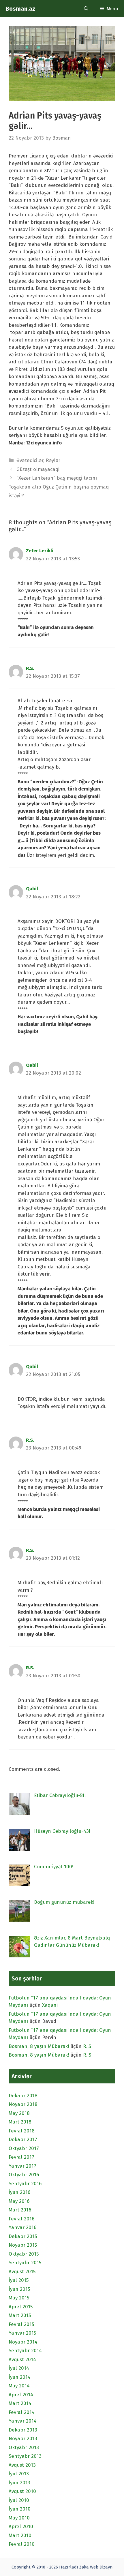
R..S (87, 2046)
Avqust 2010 (22, 2491)
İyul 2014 (19, 2368)
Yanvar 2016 (22, 2227)
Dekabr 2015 (23, 2236)
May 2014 (19, 2386)
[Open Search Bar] (86, 9)
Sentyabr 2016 (25, 2184)
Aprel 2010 (21, 2527)
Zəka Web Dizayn (96, 2567)
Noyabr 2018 (23, 2104)
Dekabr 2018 (23, 2096)
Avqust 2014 (22, 2360)
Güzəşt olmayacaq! (38, 469)
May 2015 (19, 2298)
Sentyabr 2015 (25, 2263)
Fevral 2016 (21, 2219)
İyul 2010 (19, 2500)
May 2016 (19, 2201)
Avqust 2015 (22, 2272)
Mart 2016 (20, 2210)
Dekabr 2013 (23, 2430)
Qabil (32, 889)
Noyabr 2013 (23, 2439)
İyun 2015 (19, 2289)
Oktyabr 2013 (24, 2448)
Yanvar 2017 (22, 2166)
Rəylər (53, 460)
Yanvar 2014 (23, 2421)
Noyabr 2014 (23, 2342)
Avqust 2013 (22, 2465)
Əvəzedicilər (30, 460)
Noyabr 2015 (23, 2245)
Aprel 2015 (21, 2307)
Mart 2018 (20, 2122)
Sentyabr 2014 (25, 2351)
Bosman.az (20, 9)
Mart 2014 (20, 2403)
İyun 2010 (20, 2509)
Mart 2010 (20, 2535)
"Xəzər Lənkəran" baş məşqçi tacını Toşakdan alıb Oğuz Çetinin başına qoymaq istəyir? (59, 487)
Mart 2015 (20, 2315)
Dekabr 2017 (23, 2140)
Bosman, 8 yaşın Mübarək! (39, 2046)
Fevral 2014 (22, 2412)
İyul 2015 (19, 2280)
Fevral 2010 (22, 2544)
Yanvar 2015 (22, 2333)
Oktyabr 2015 (24, 2254)
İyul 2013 (19, 2474)
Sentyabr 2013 (25, 2456)
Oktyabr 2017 (24, 2148)
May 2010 (19, 2518)
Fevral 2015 (21, 2324)
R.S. (30, 668)
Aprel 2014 (21, 2395)
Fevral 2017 (21, 2157)
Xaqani (50, 2005)
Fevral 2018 (22, 2131)
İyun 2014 (20, 2377)
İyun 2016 (19, 2192)
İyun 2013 (19, 2483)
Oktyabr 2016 (24, 2175)
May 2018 (19, 2113)
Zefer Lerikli (40, 551)
